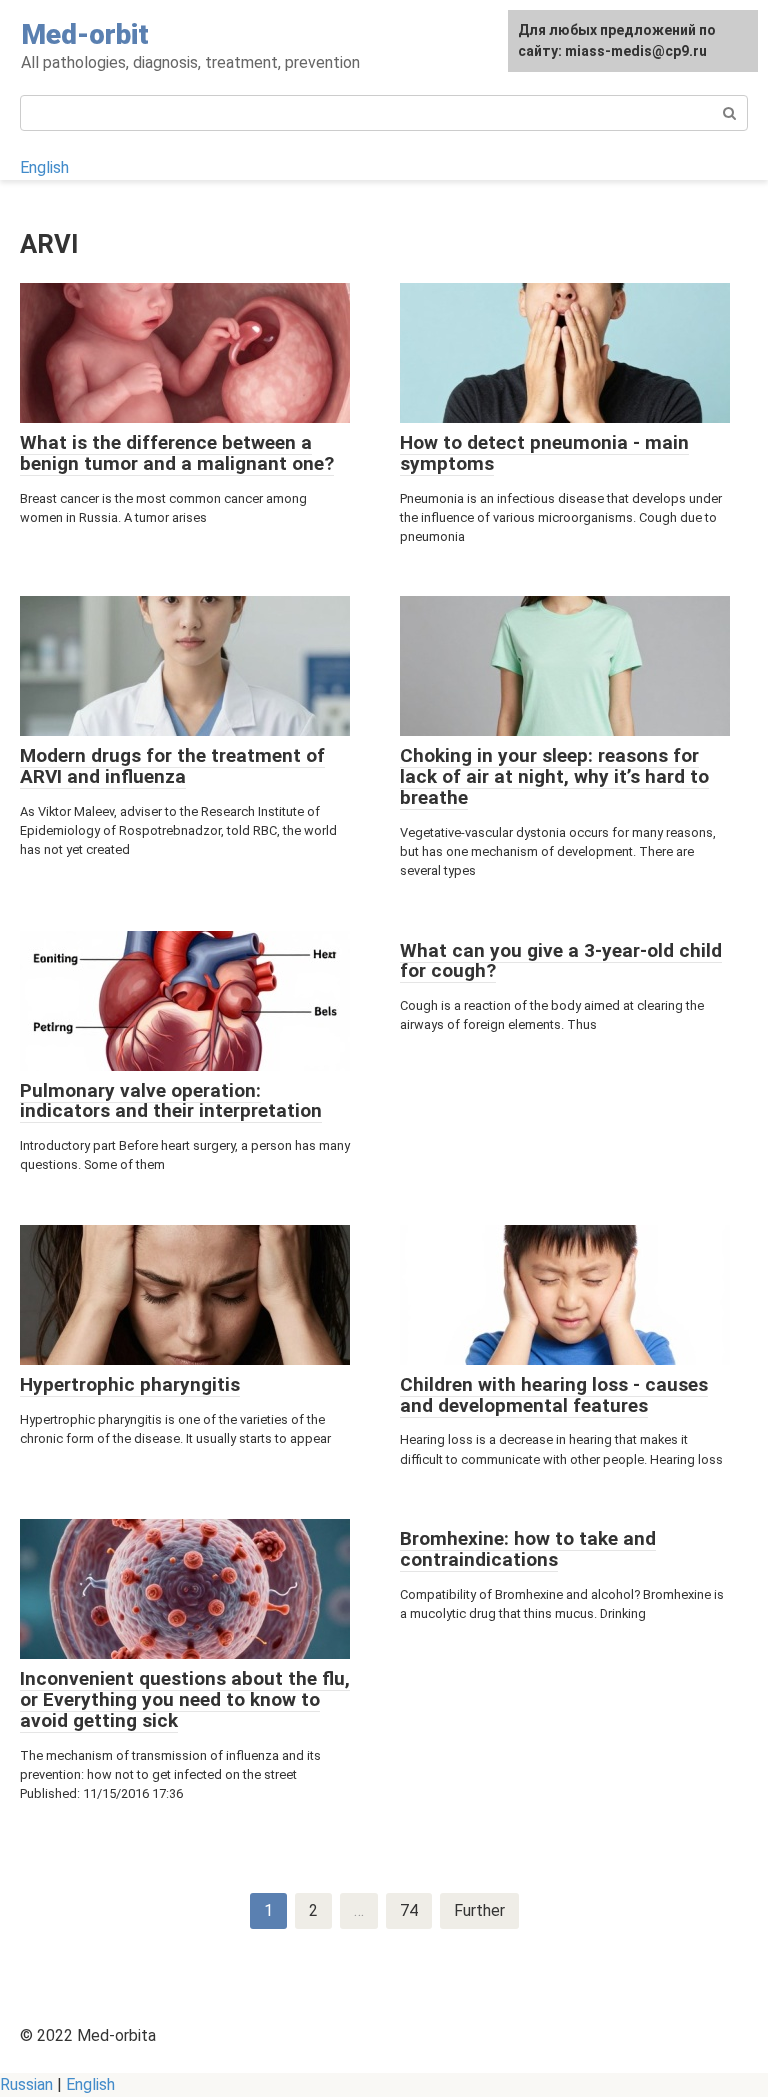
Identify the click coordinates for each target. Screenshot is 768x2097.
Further (479, 1910)
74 (409, 1910)
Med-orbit (85, 34)
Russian (26, 2084)
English (44, 167)
